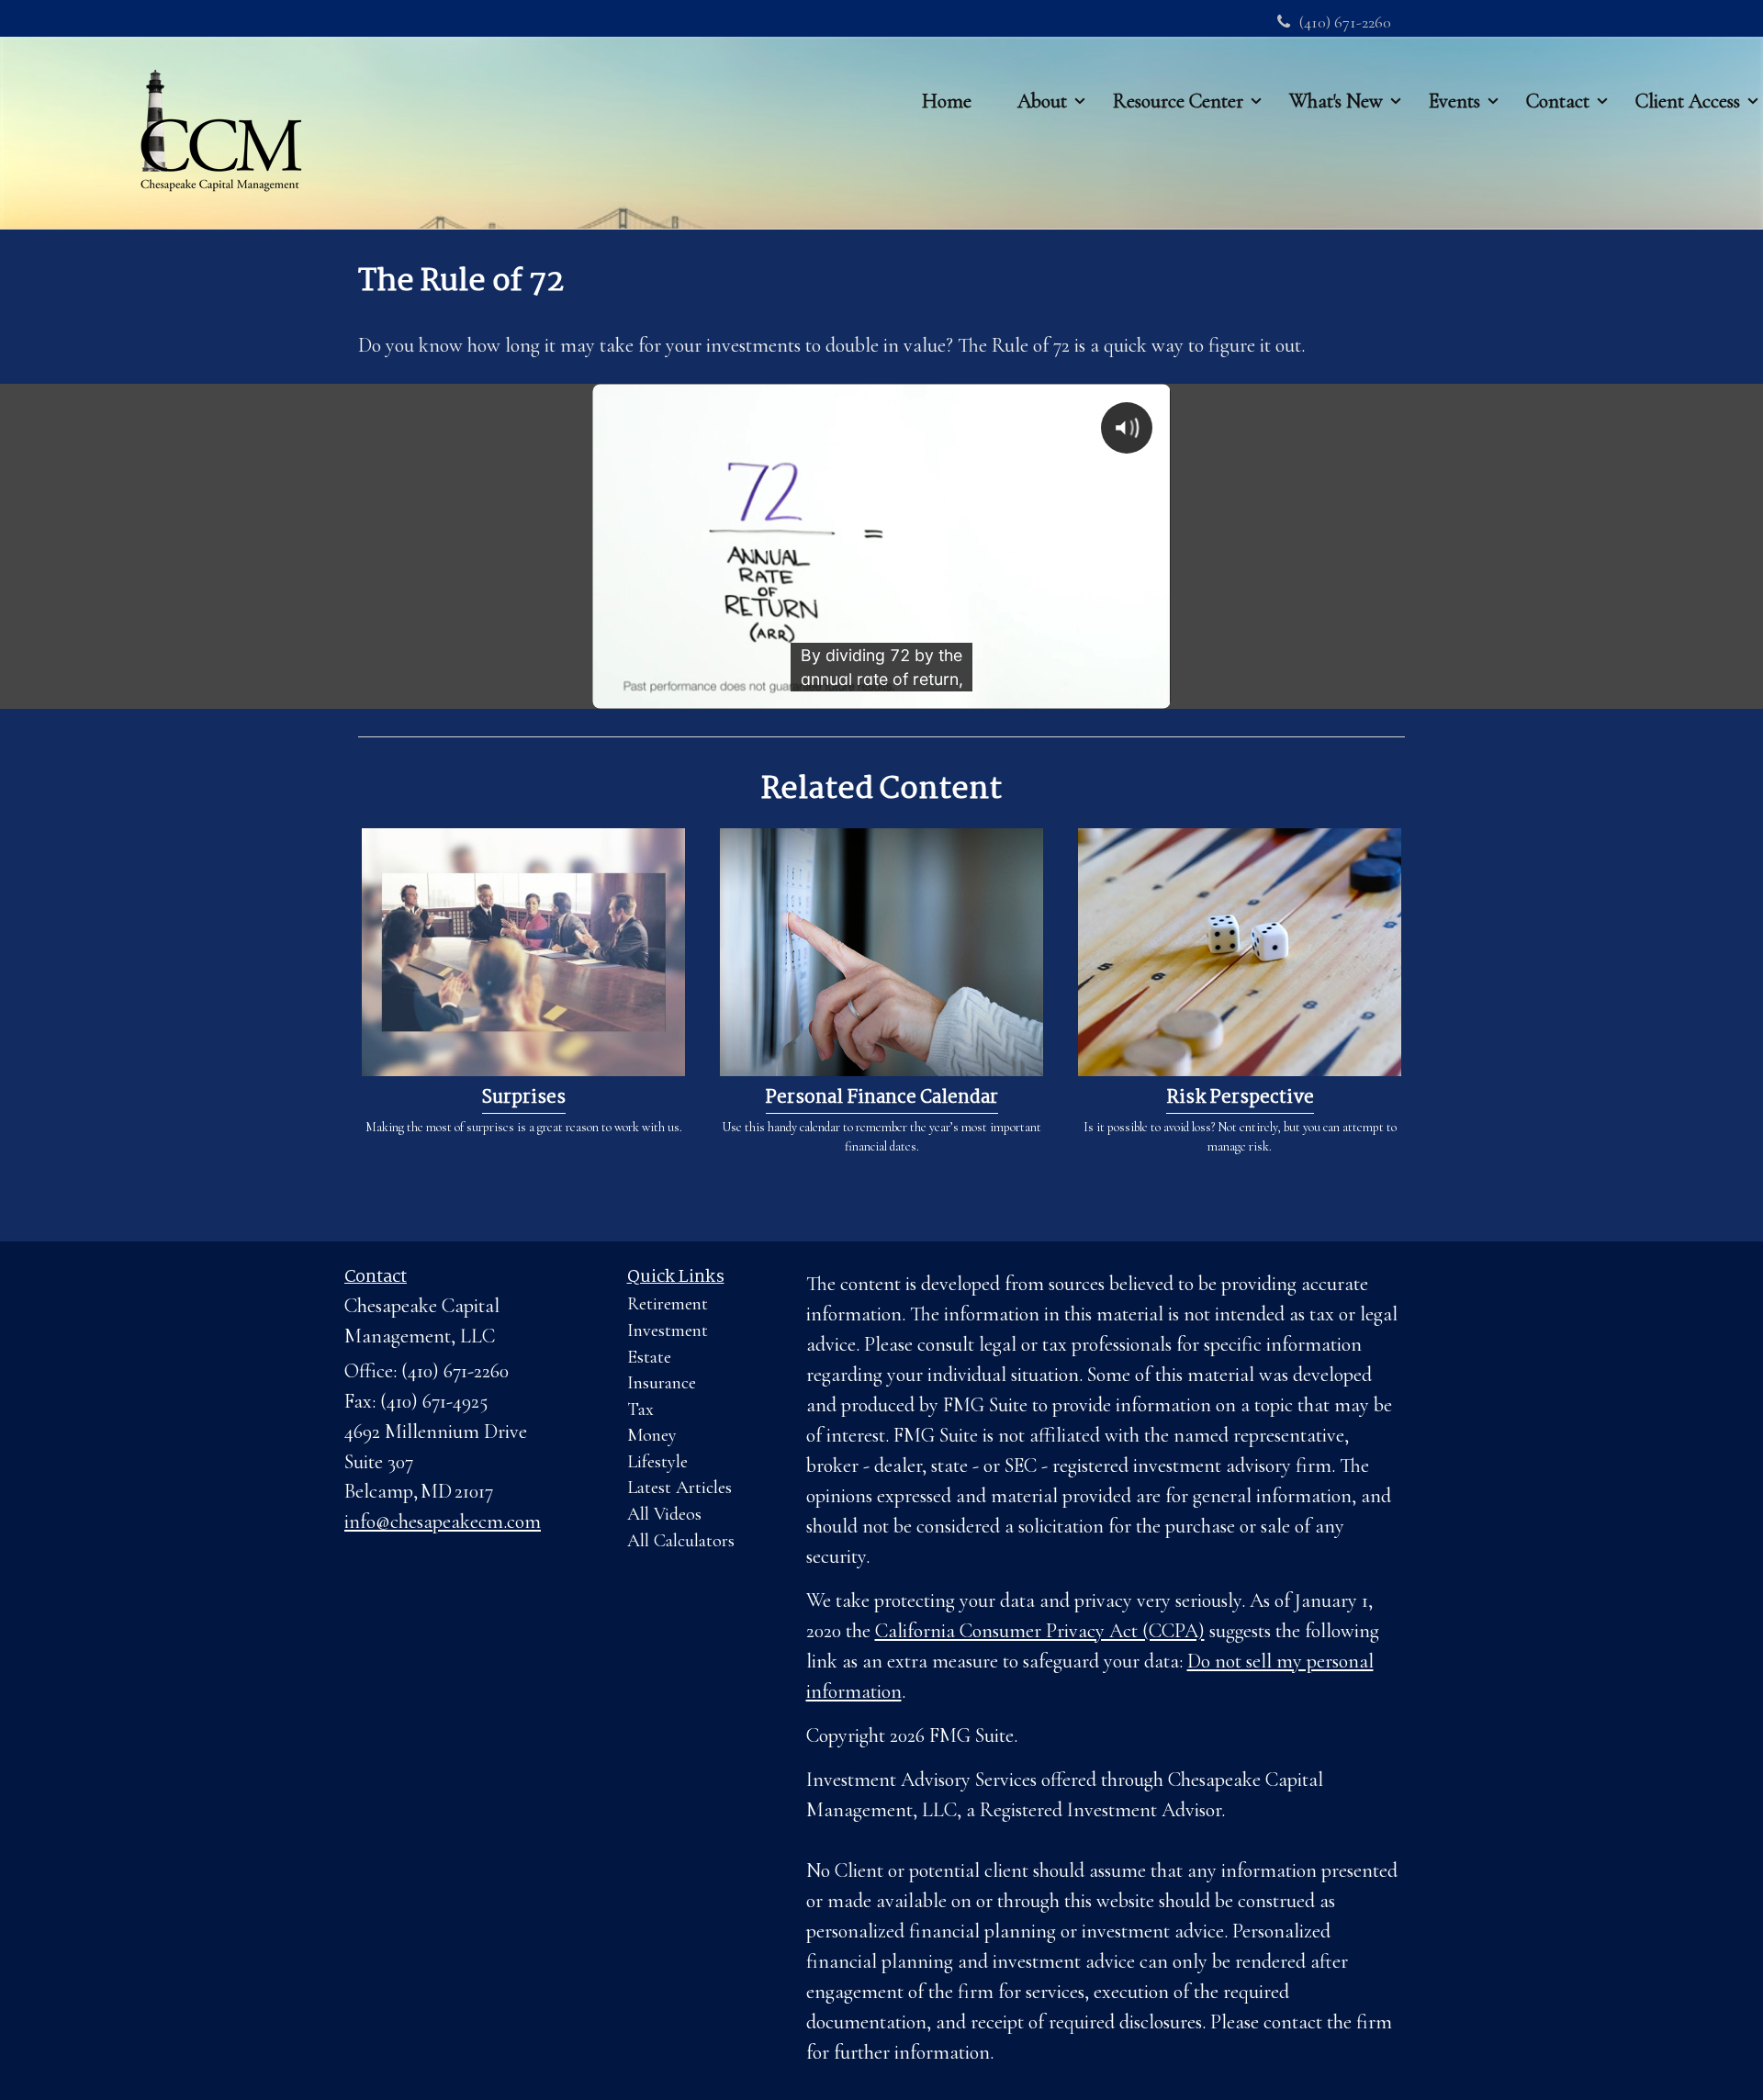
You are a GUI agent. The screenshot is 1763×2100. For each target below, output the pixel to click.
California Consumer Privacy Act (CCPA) (1040, 1631)
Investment (668, 1331)
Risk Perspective (1240, 1098)
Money (652, 1435)
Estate (649, 1357)
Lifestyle (657, 1462)
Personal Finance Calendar (882, 1098)
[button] (1042, 101)
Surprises (524, 1098)
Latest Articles (679, 1488)
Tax (640, 1409)
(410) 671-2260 (1345, 22)
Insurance (662, 1383)
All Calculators (681, 1541)
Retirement (668, 1304)
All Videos (664, 1514)
